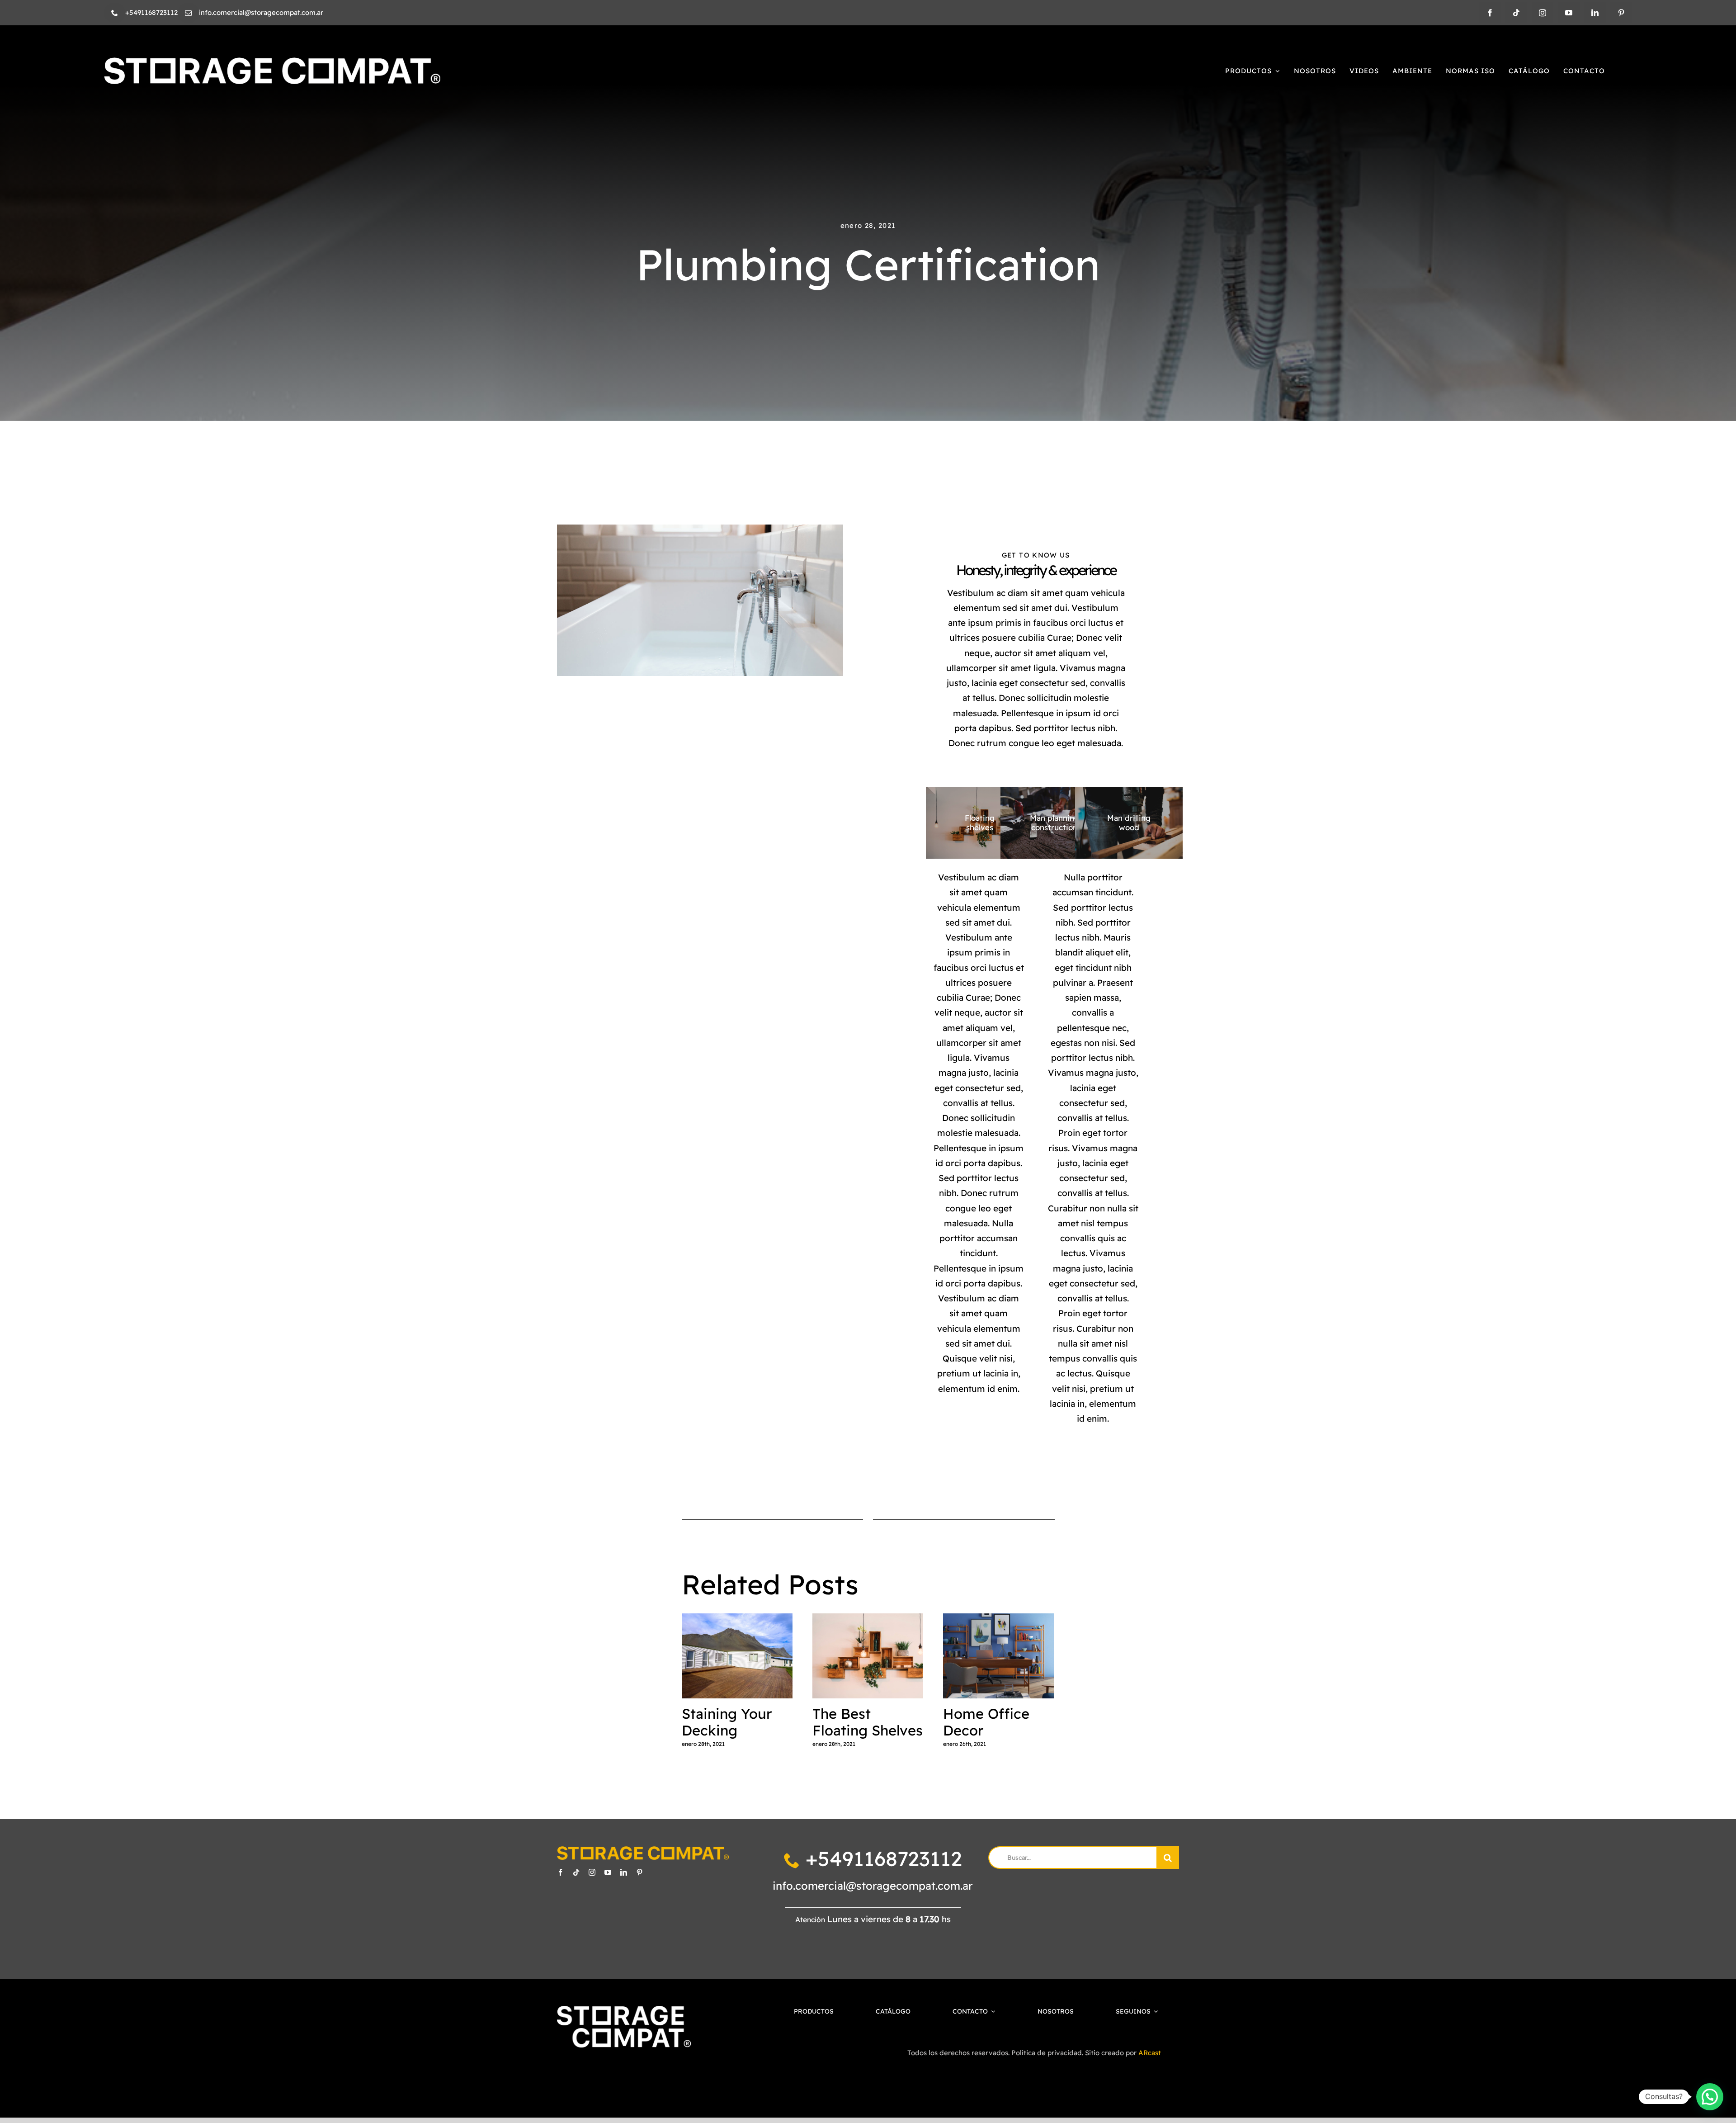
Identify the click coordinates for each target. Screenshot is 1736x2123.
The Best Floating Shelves (868, 1657)
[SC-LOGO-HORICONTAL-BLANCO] (272, 61)
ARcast (1150, 2053)
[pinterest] (1621, 13)
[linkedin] (1595, 13)
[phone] (115, 13)
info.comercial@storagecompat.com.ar (873, 1886)
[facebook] (1490, 13)
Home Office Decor (998, 1657)
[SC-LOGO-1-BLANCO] (624, 2010)
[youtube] (1569, 13)
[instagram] (1543, 13)
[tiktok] (1516, 13)
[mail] (188, 13)
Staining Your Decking (737, 1657)
